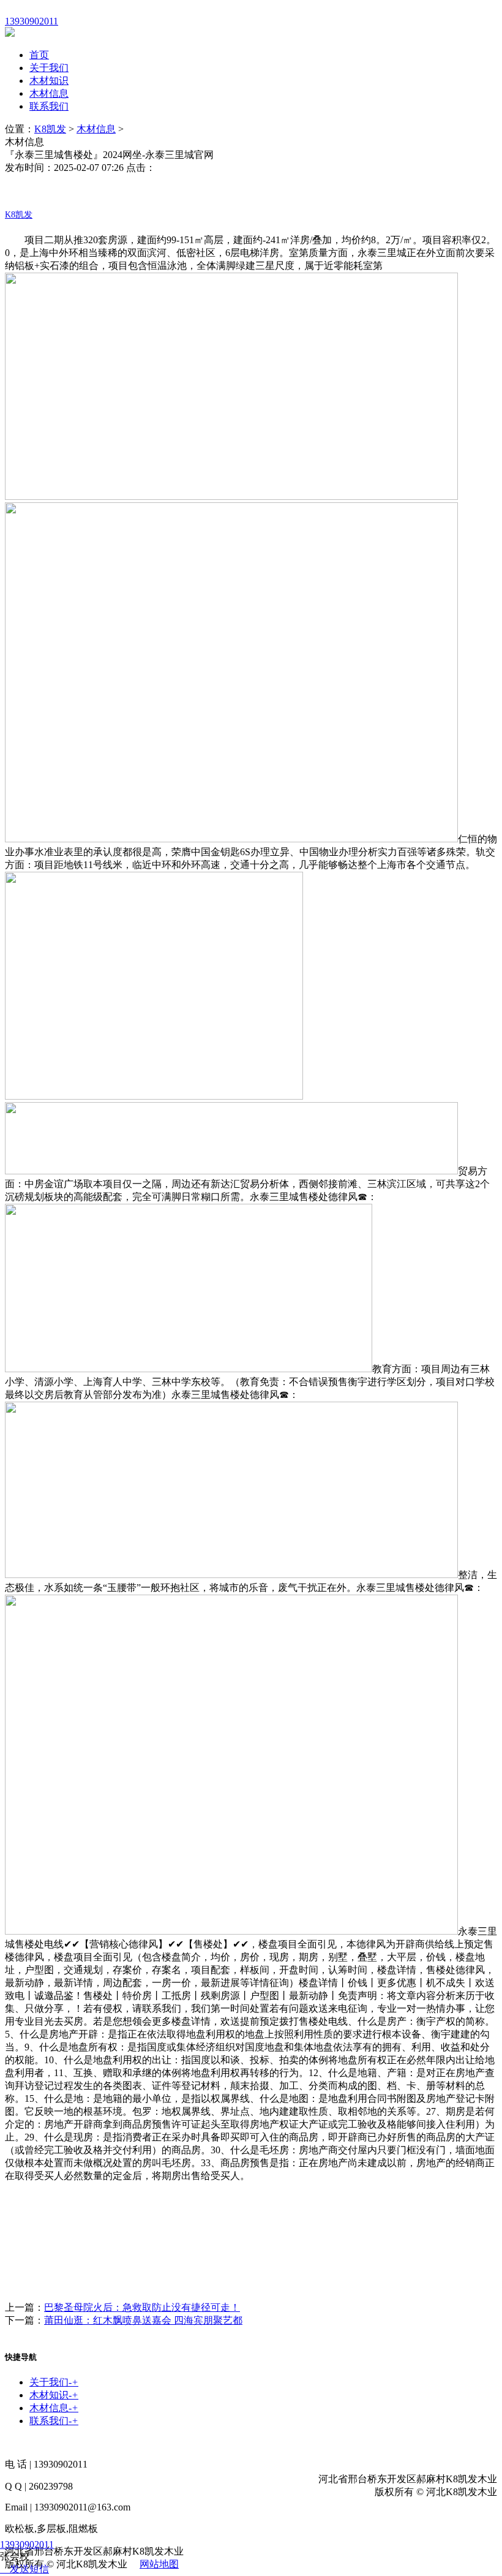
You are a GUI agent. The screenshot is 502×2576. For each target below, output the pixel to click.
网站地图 (159, 2564)
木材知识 (49, 81)
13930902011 (27, 2544)
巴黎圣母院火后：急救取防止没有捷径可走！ (142, 2307)
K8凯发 (50, 129)
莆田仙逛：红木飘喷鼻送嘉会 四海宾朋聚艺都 (143, 2320)
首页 (39, 55)
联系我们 (49, 106)
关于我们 (49, 68)
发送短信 (29, 2569)
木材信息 (49, 93)
